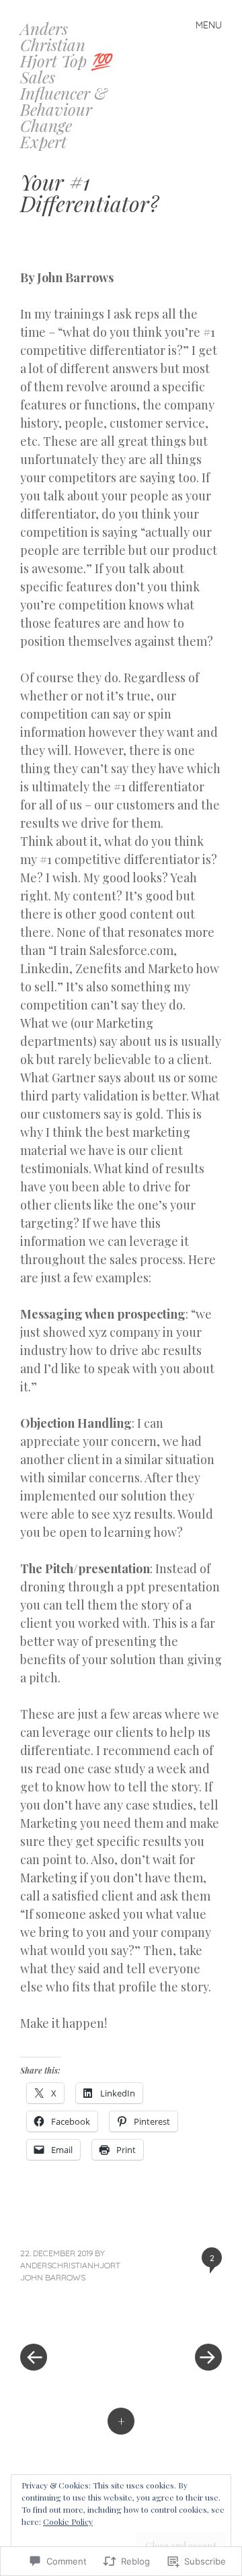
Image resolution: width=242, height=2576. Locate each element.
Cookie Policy (68, 2521)
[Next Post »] (171, 2317)
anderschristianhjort (70, 2265)
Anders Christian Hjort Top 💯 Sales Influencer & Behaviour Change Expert (66, 85)
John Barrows (53, 2277)
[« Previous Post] (71, 2317)
